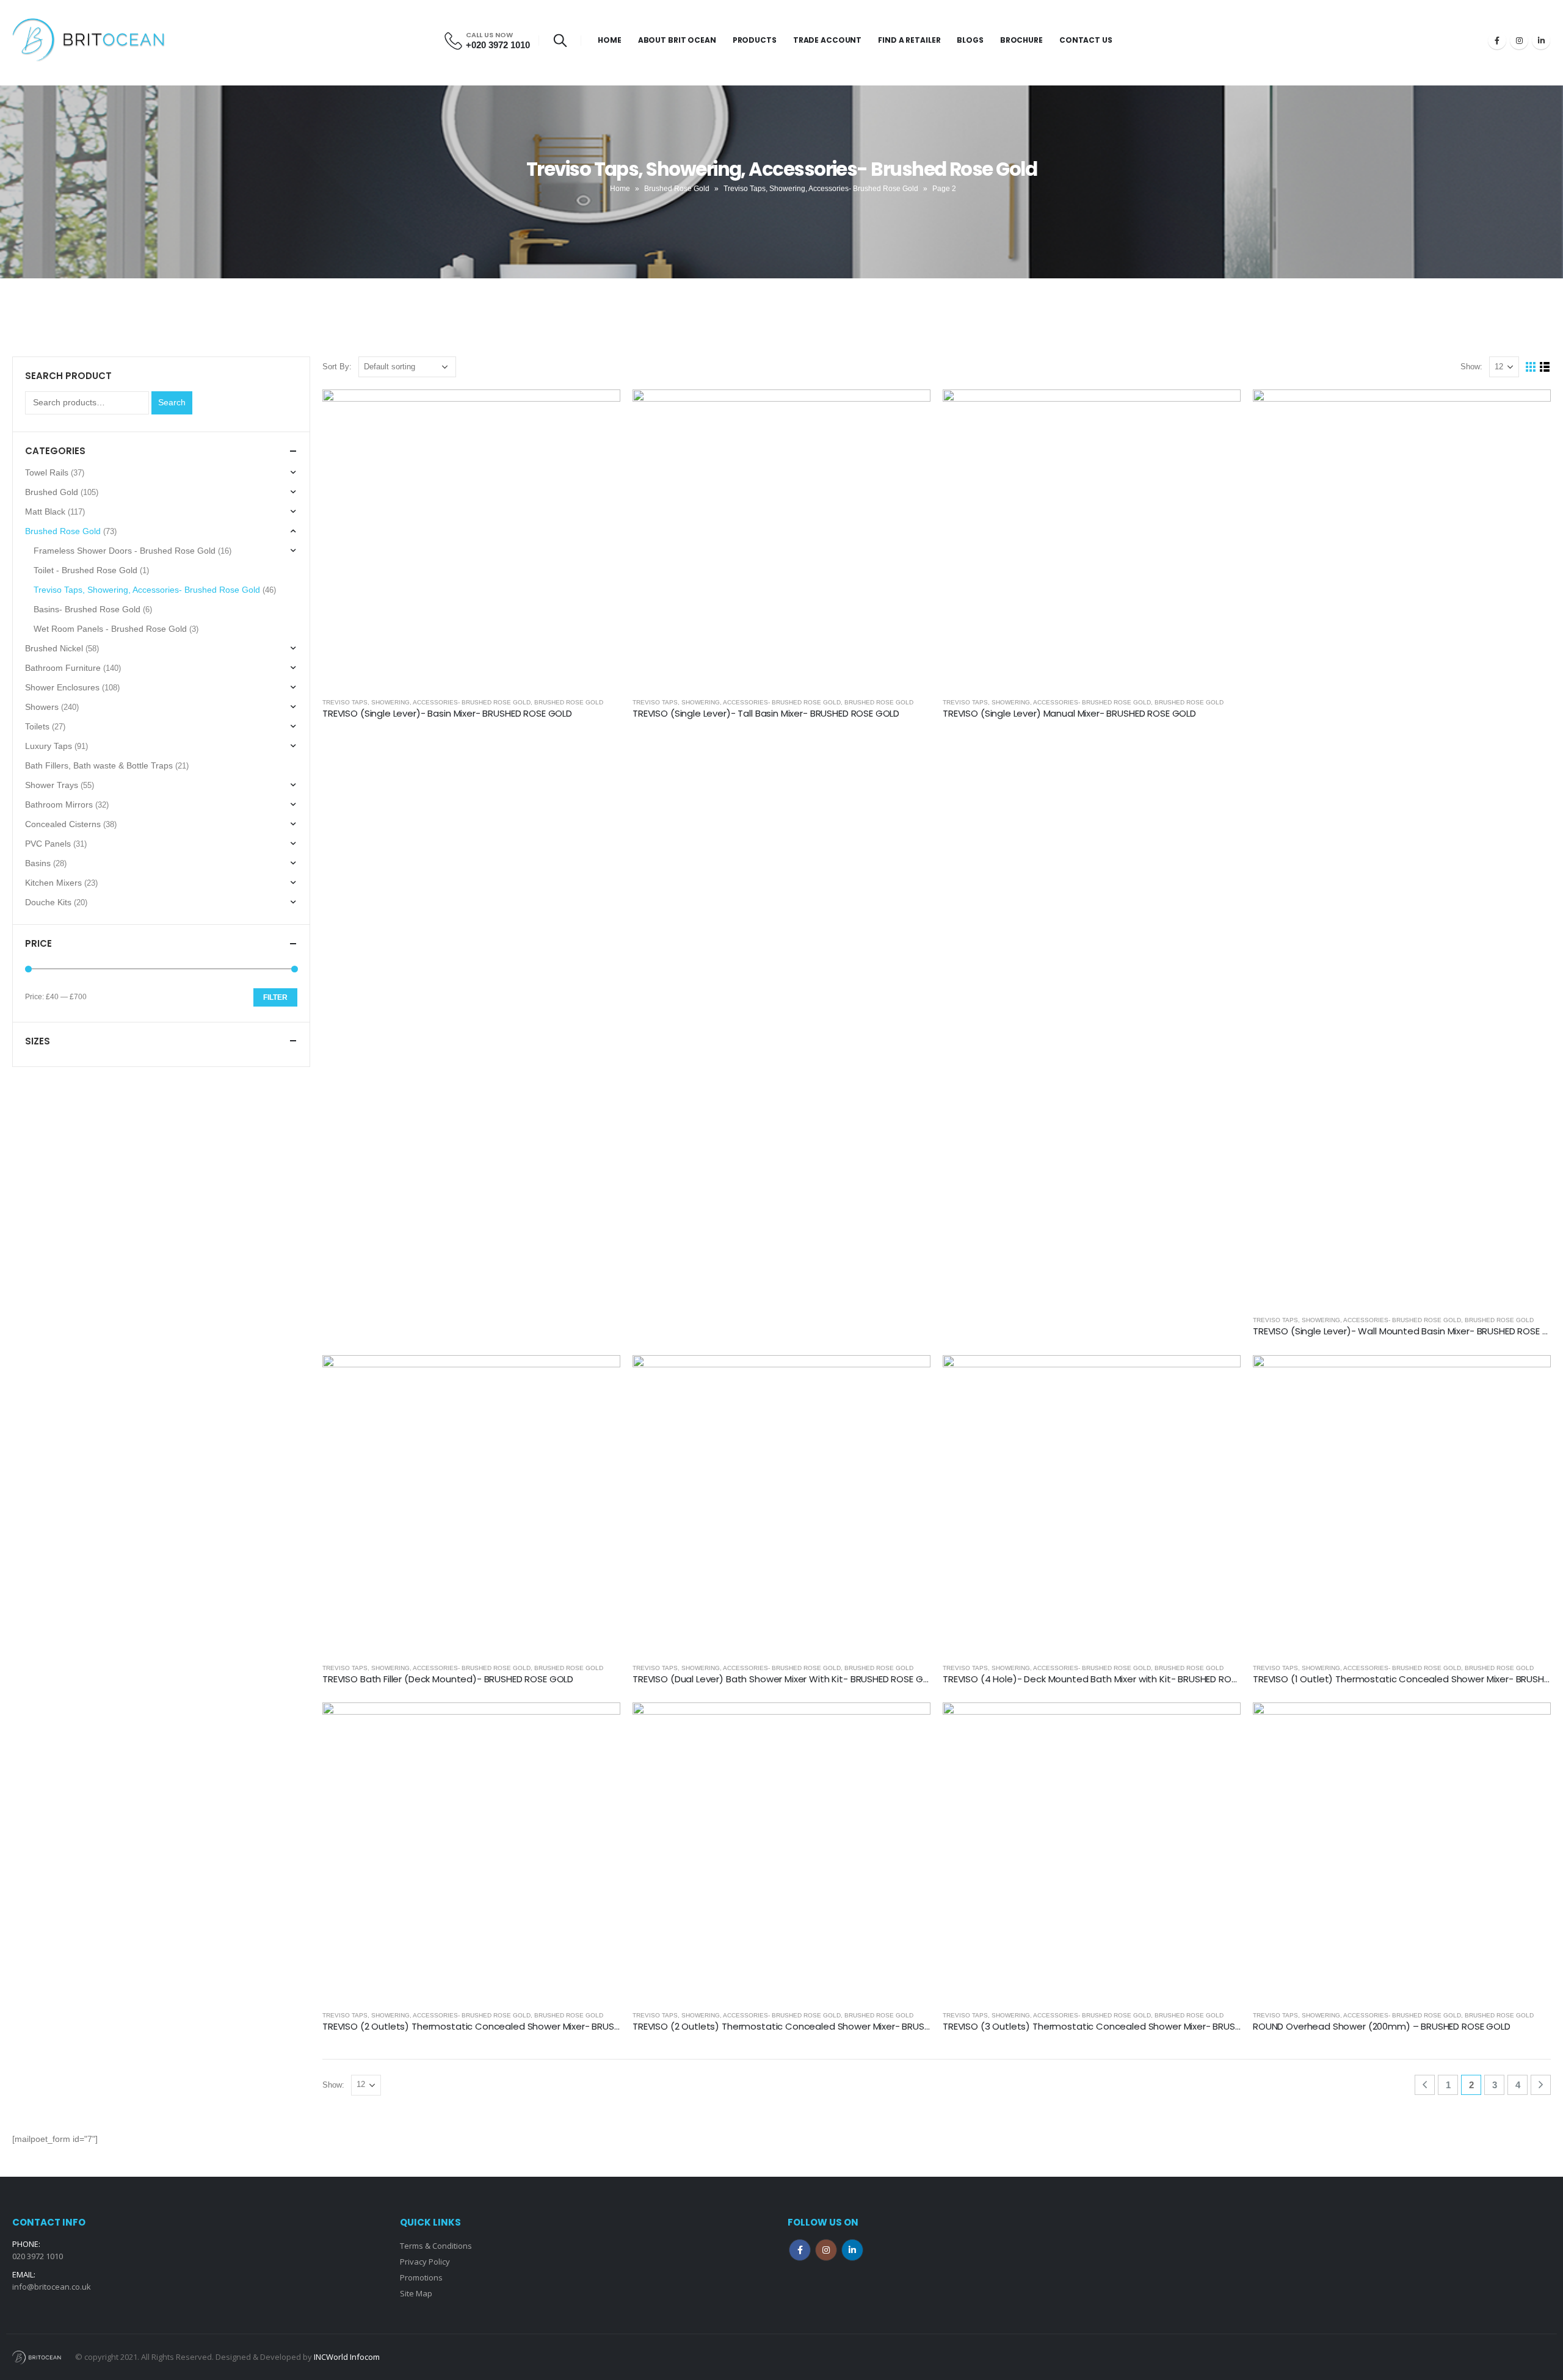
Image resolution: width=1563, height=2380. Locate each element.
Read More (600, 410)
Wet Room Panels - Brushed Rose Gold (110, 629)
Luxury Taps (49, 746)
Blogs (970, 40)
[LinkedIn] (1541, 40)
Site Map (416, 2293)
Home (610, 40)
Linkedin (852, 2250)
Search (172, 402)
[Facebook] (1497, 40)
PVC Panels (48, 844)
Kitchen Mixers (53, 883)
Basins (38, 863)
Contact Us (1086, 40)
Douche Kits (48, 902)
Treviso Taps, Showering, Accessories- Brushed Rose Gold (821, 189)
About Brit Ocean (677, 40)
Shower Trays (52, 785)
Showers (42, 707)
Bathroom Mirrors (59, 805)
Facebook (800, 2250)
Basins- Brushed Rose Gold (87, 609)
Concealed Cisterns (63, 824)
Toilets (37, 726)
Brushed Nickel (54, 648)
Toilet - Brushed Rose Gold (85, 570)
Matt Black (45, 512)
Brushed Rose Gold (677, 189)
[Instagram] (1519, 40)
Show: (1471, 367)
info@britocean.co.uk (52, 2287)
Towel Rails (47, 472)
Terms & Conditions (436, 2246)
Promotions (421, 2277)
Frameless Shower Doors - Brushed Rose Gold (125, 551)
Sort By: (337, 367)
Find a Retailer (909, 40)
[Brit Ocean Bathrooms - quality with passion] (89, 40)
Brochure (1021, 40)
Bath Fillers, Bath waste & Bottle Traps (99, 765)
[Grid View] (1531, 367)
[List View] (1545, 367)
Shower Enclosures (62, 687)
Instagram (826, 2250)
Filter (275, 997)
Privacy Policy (425, 2262)
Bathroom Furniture (63, 668)
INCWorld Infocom (347, 2357)
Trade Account (827, 40)
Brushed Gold (52, 492)
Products (755, 40)
